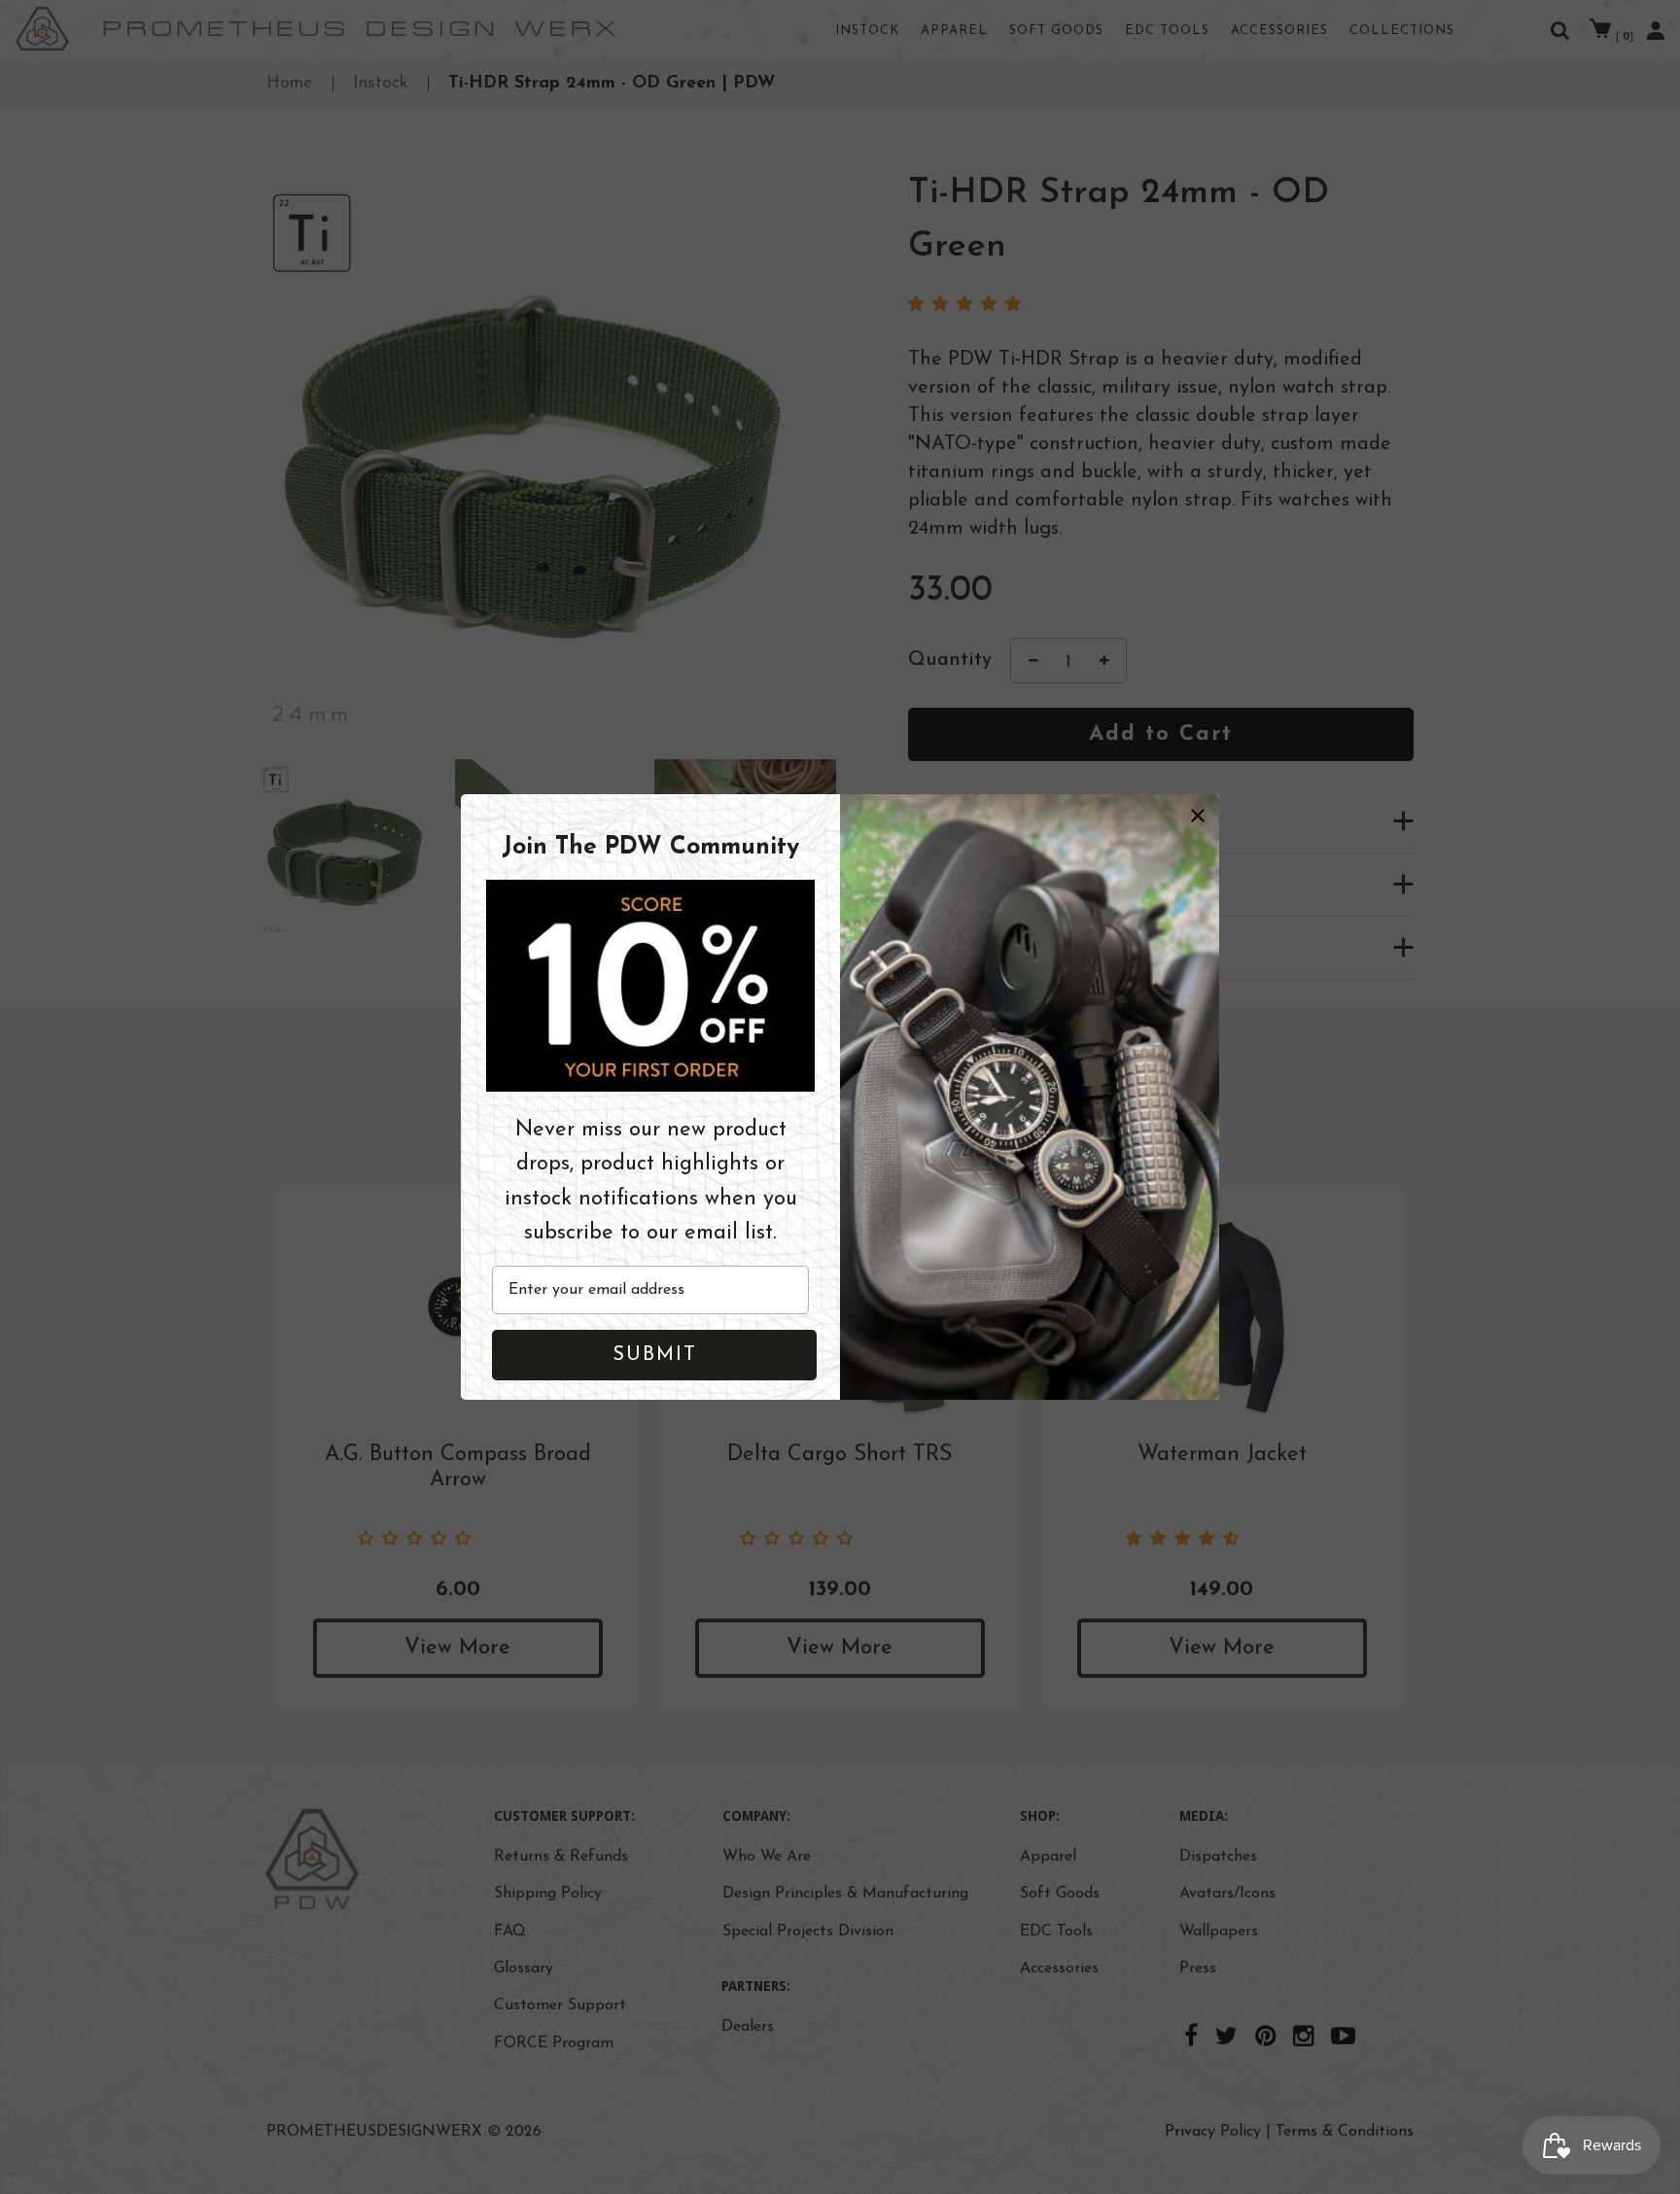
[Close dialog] (1198, 816)
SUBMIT (655, 1355)
